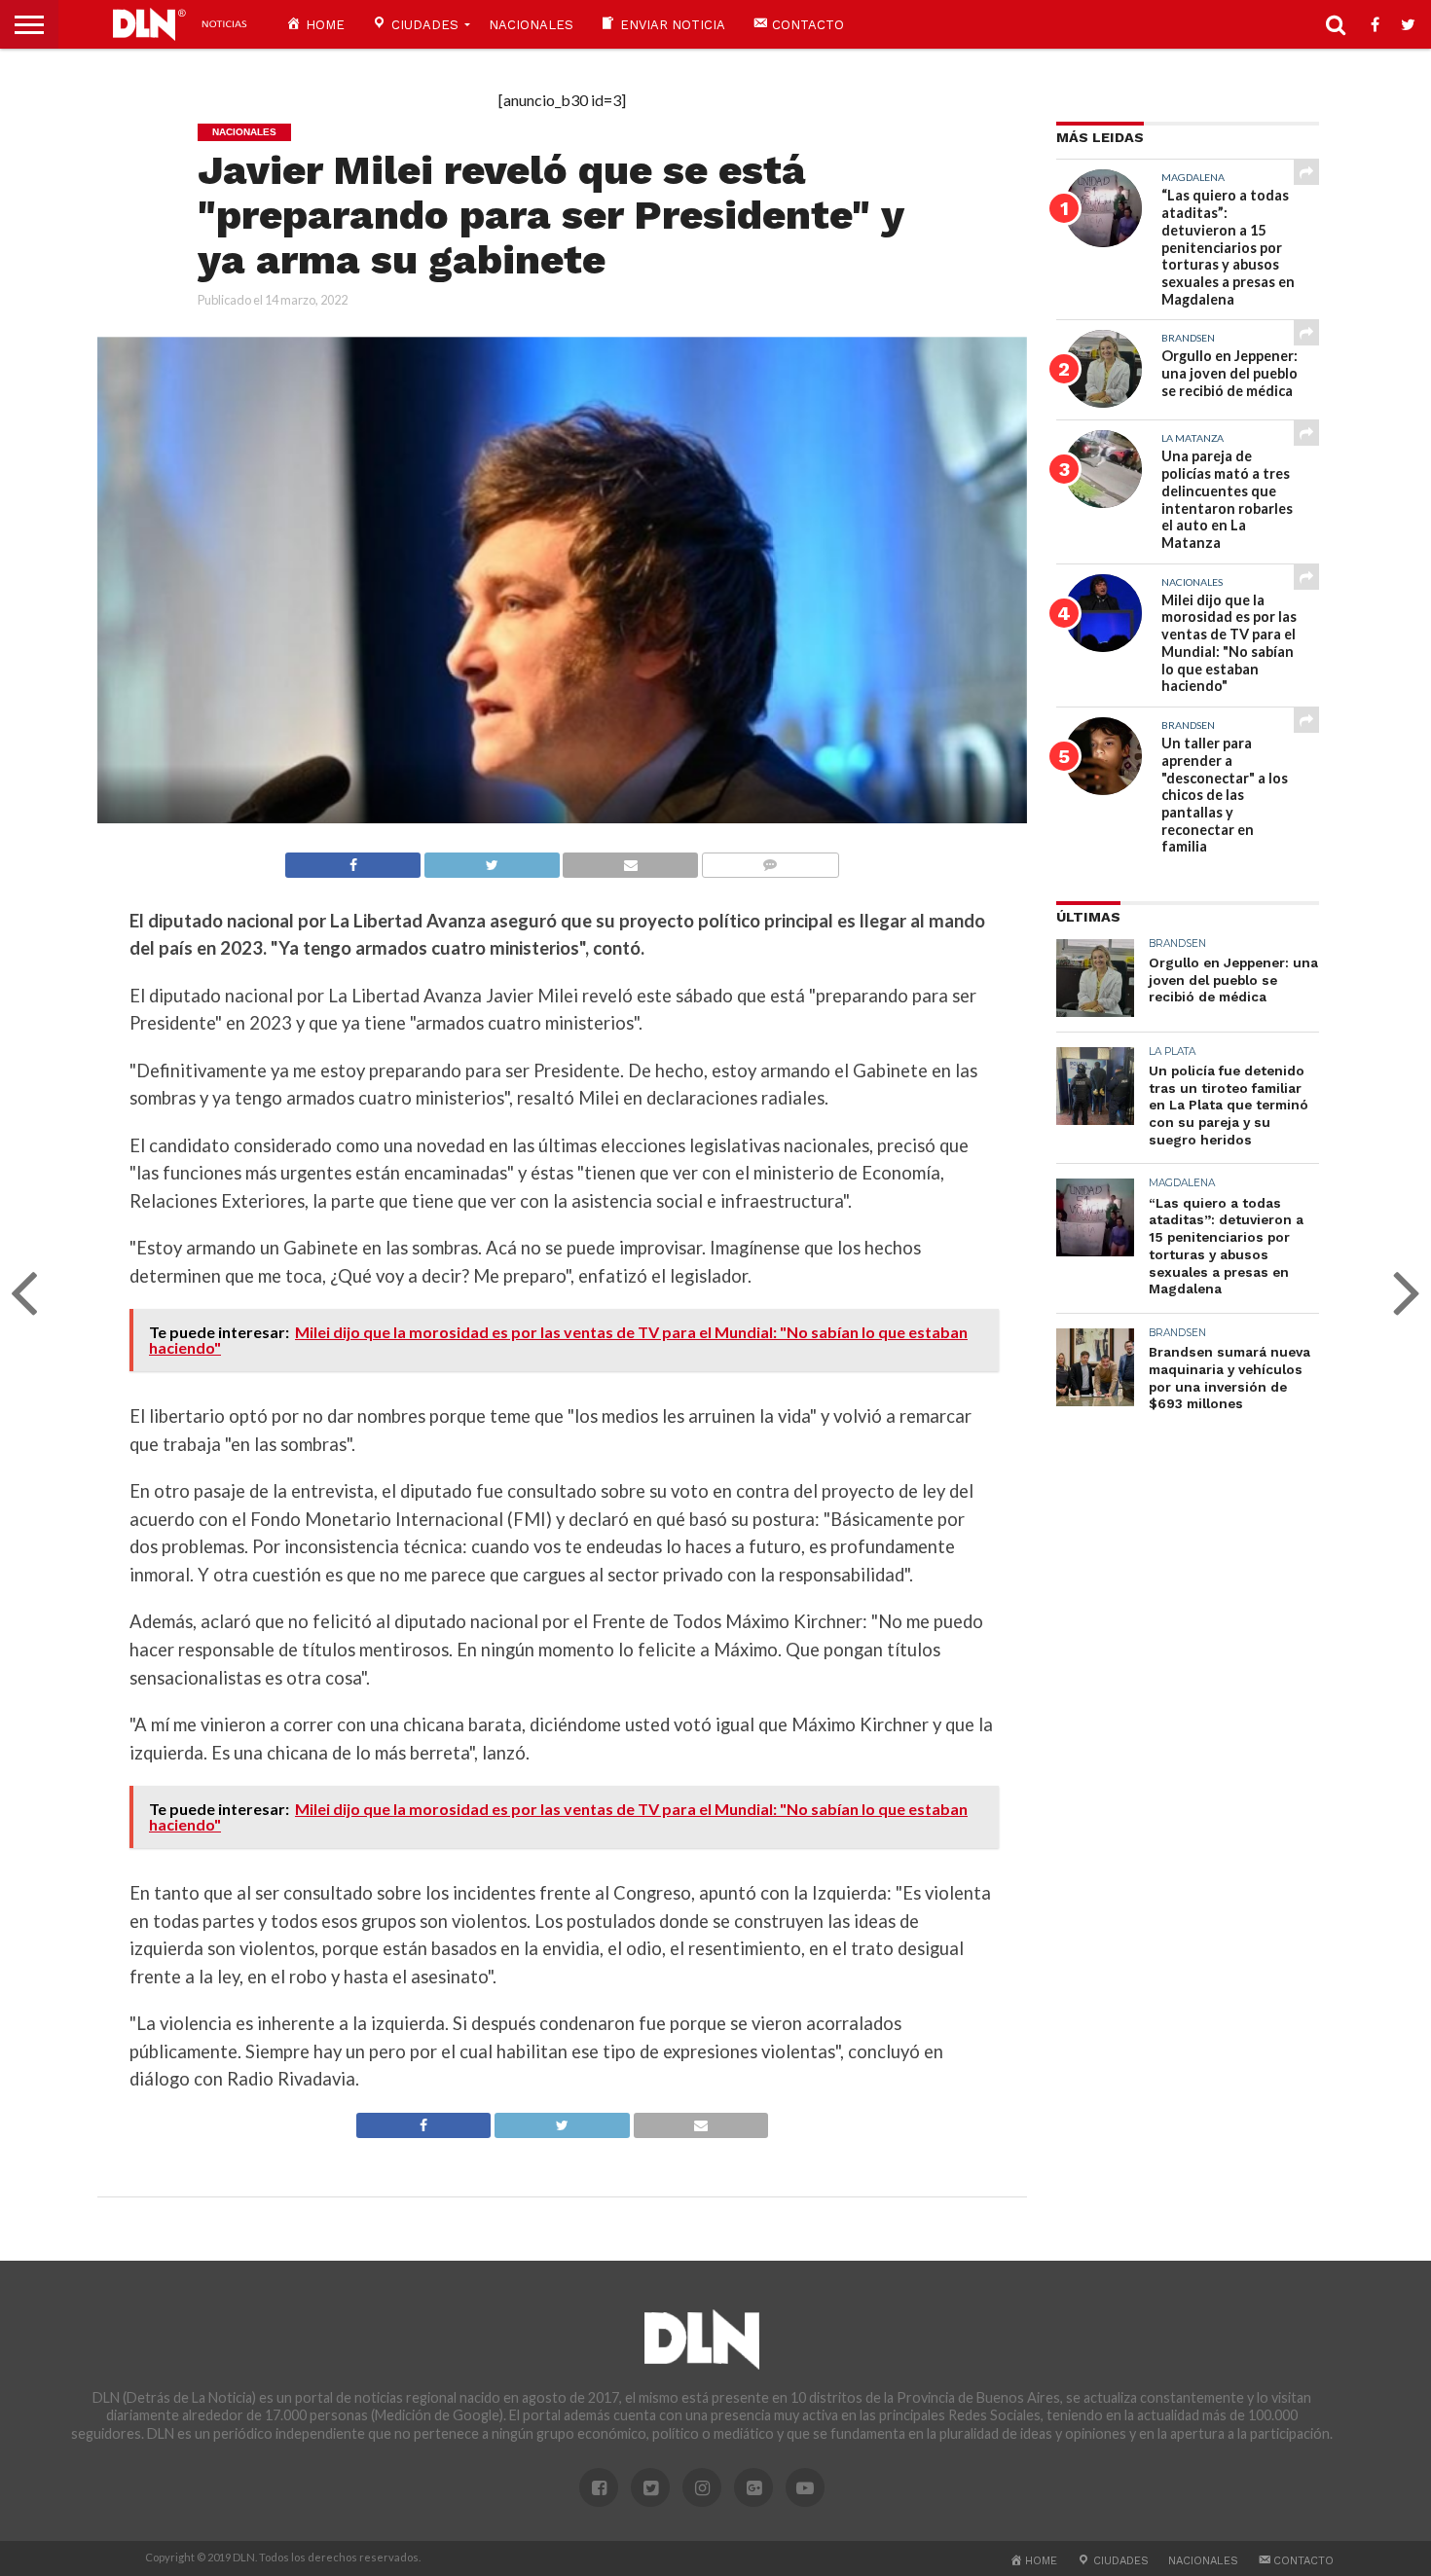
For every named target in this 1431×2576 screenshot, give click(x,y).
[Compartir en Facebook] (353, 860)
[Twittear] (492, 860)
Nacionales (531, 25)
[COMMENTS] (770, 860)
